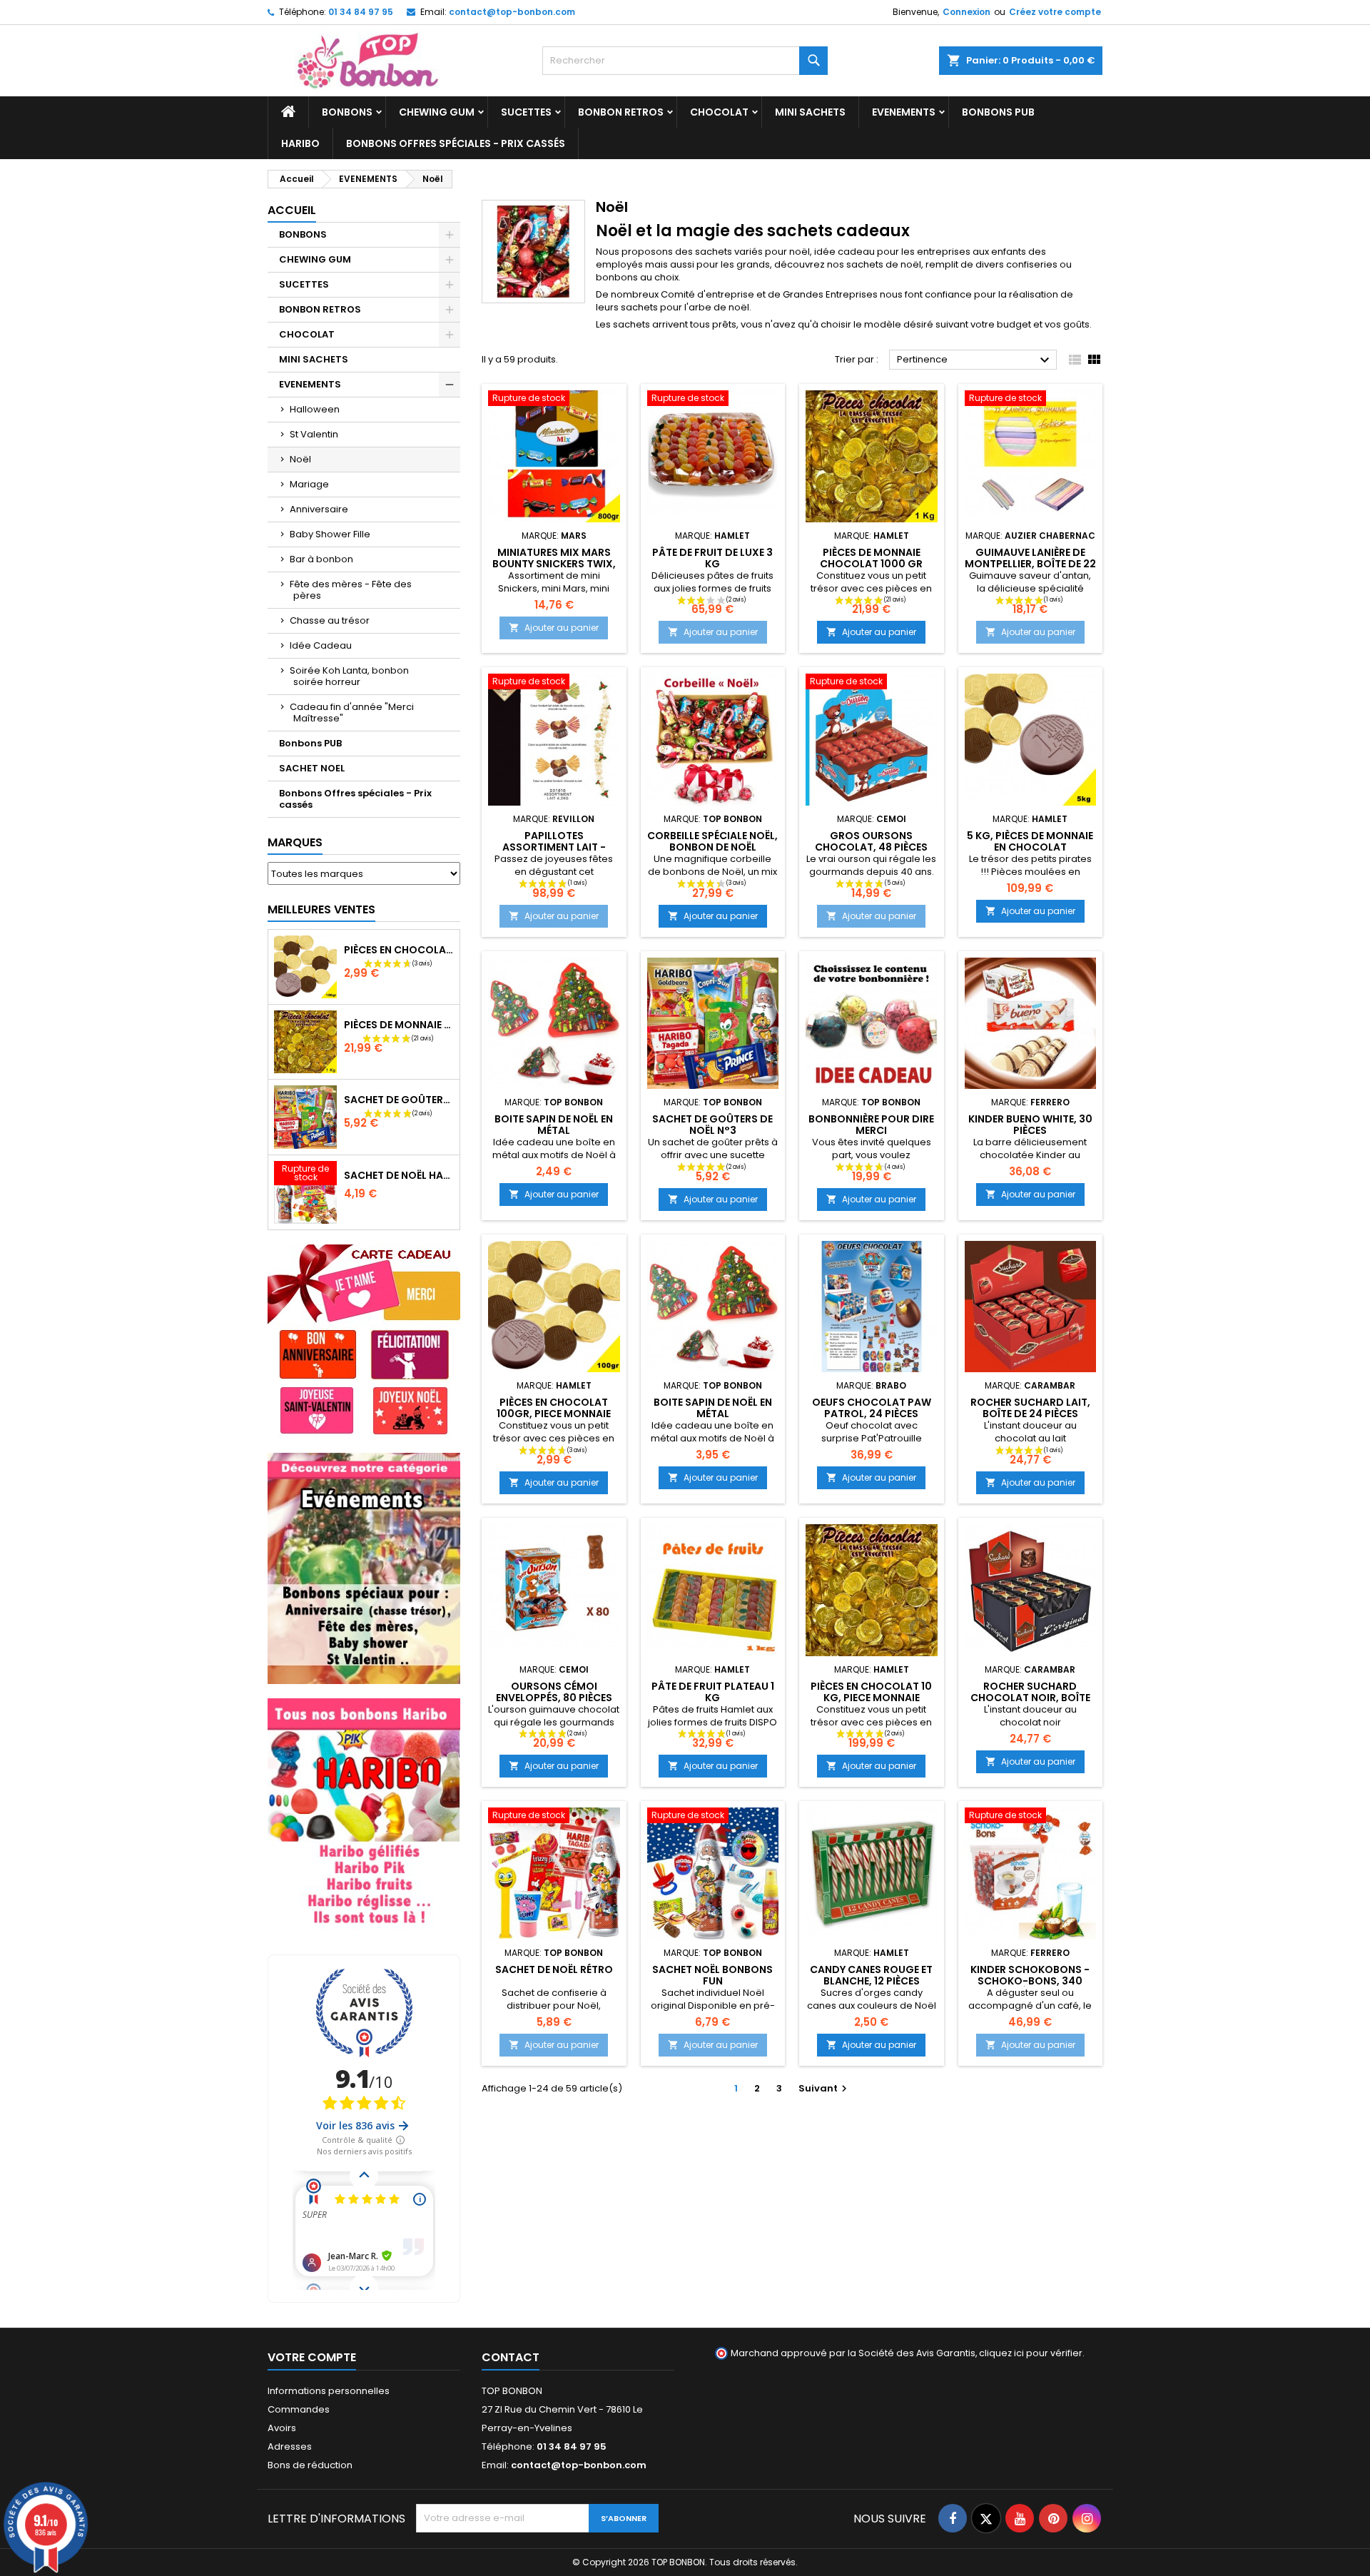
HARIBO (300, 143)
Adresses (290, 2446)
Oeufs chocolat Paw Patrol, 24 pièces (872, 1408)
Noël (300, 459)
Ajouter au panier (554, 628)
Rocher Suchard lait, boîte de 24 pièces (1030, 1408)
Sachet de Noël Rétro (554, 1969)
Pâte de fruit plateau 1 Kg (713, 1692)
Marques (295, 842)
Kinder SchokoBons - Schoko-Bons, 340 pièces (1030, 1981)
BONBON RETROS (621, 112)
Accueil (292, 210)
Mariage (309, 484)
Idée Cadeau (321, 645)
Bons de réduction (310, 2465)
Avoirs (282, 2428)
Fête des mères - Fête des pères (351, 590)
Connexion (966, 12)
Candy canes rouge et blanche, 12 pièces (871, 1975)
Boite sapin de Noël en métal (554, 1125)
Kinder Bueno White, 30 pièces (1030, 1125)
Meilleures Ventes (321, 909)
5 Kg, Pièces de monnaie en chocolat (1030, 841)
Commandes (299, 2409)
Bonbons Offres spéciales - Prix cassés (456, 143)
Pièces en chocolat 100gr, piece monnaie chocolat (399, 950)
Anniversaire (319, 509)
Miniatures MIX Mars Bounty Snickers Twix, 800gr (554, 564)
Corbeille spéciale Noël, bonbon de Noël (712, 841)
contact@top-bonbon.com (512, 12)
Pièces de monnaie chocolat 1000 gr (399, 1025)
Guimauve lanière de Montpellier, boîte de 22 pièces (1030, 564)
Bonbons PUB (998, 112)
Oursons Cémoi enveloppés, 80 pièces (554, 1692)
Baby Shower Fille (330, 534)
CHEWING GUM (437, 112)
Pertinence (975, 360)
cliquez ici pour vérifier (1031, 2353)
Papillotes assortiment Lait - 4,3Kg (554, 847)
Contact (511, 2357)
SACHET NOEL (312, 768)
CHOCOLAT (719, 112)
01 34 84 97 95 (361, 12)
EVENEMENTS (904, 112)
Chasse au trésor (330, 620)
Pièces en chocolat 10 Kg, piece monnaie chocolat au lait (871, 1698)
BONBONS (347, 112)
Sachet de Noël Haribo (399, 1175)
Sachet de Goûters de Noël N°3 (399, 1100)
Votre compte (312, 2357)
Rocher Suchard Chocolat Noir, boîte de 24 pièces (1030, 1698)
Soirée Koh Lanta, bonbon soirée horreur (349, 676)
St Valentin (314, 434)
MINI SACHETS (810, 112)
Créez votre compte (1055, 12)
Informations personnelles (329, 2391)
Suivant (824, 2088)
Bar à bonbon (321, 559)
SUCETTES (526, 112)
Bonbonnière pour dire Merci (871, 1125)
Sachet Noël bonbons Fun (712, 1975)
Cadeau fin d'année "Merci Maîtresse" (352, 713)
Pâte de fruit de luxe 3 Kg (712, 558)
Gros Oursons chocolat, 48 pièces (871, 841)
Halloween (315, 409)
